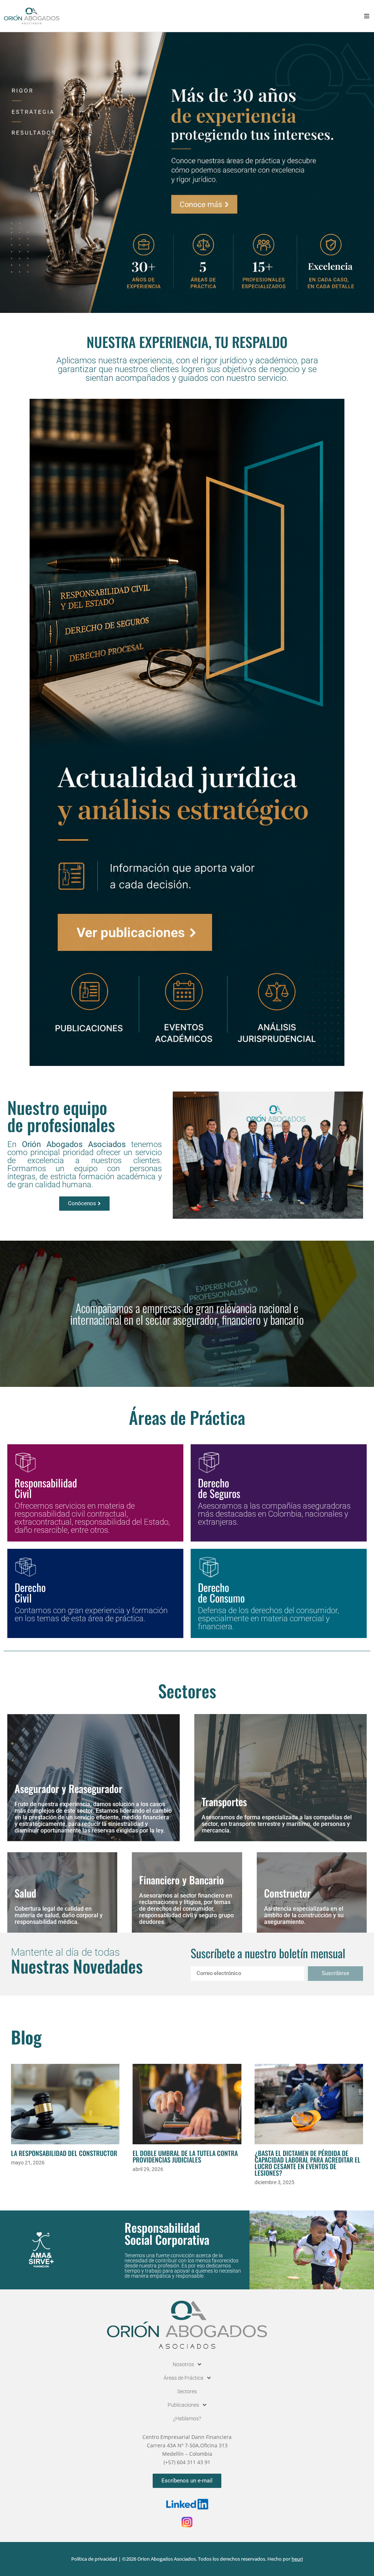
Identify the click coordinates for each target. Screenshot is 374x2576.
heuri (297, 2559)
